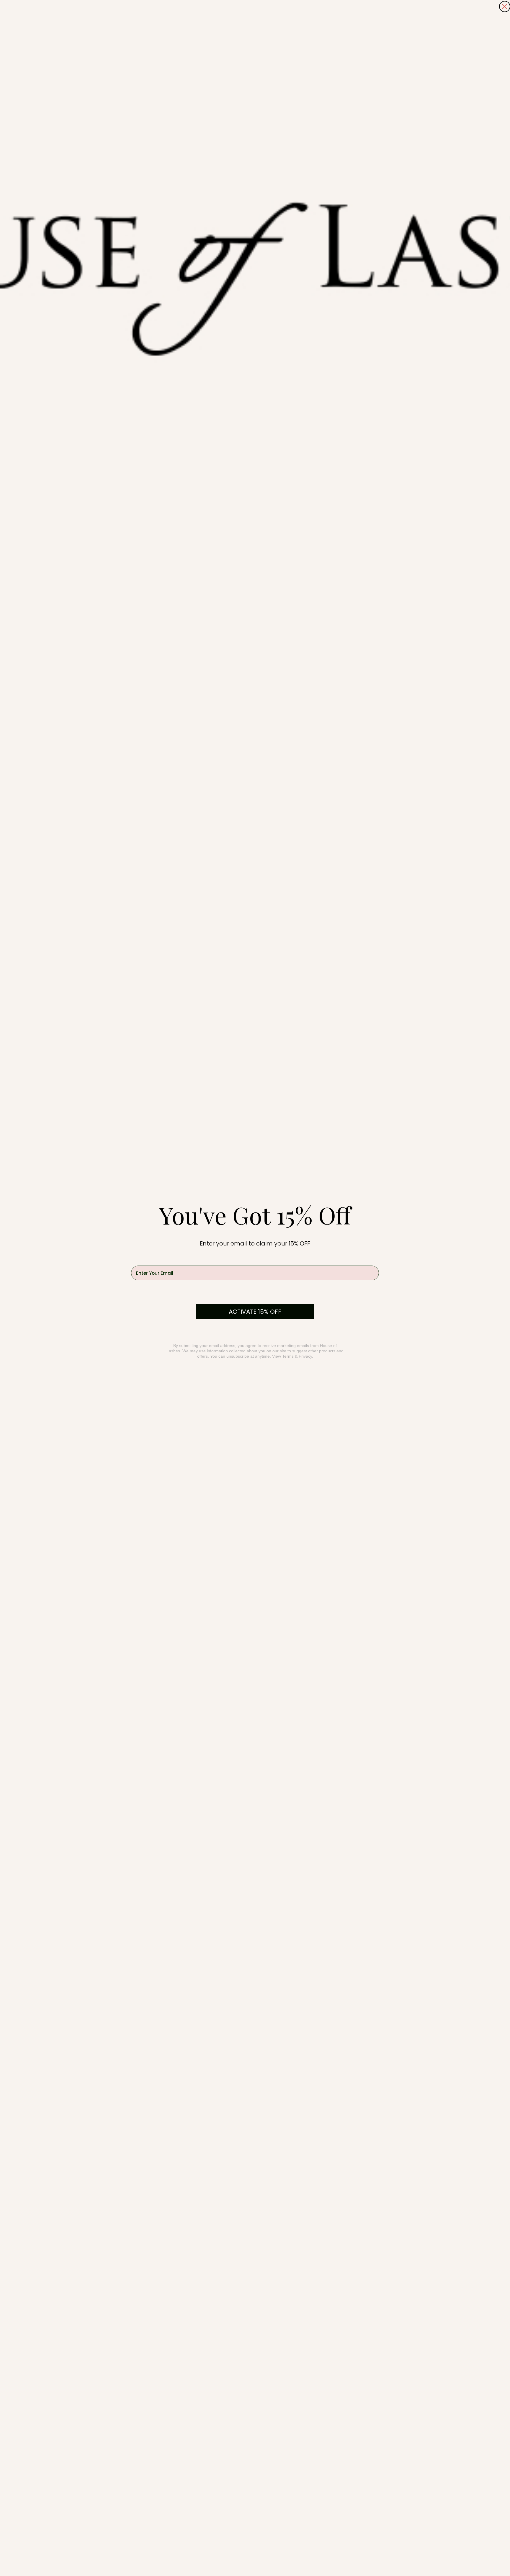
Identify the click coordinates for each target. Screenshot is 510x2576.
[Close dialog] (505, 6)
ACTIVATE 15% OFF (255, 1312)
